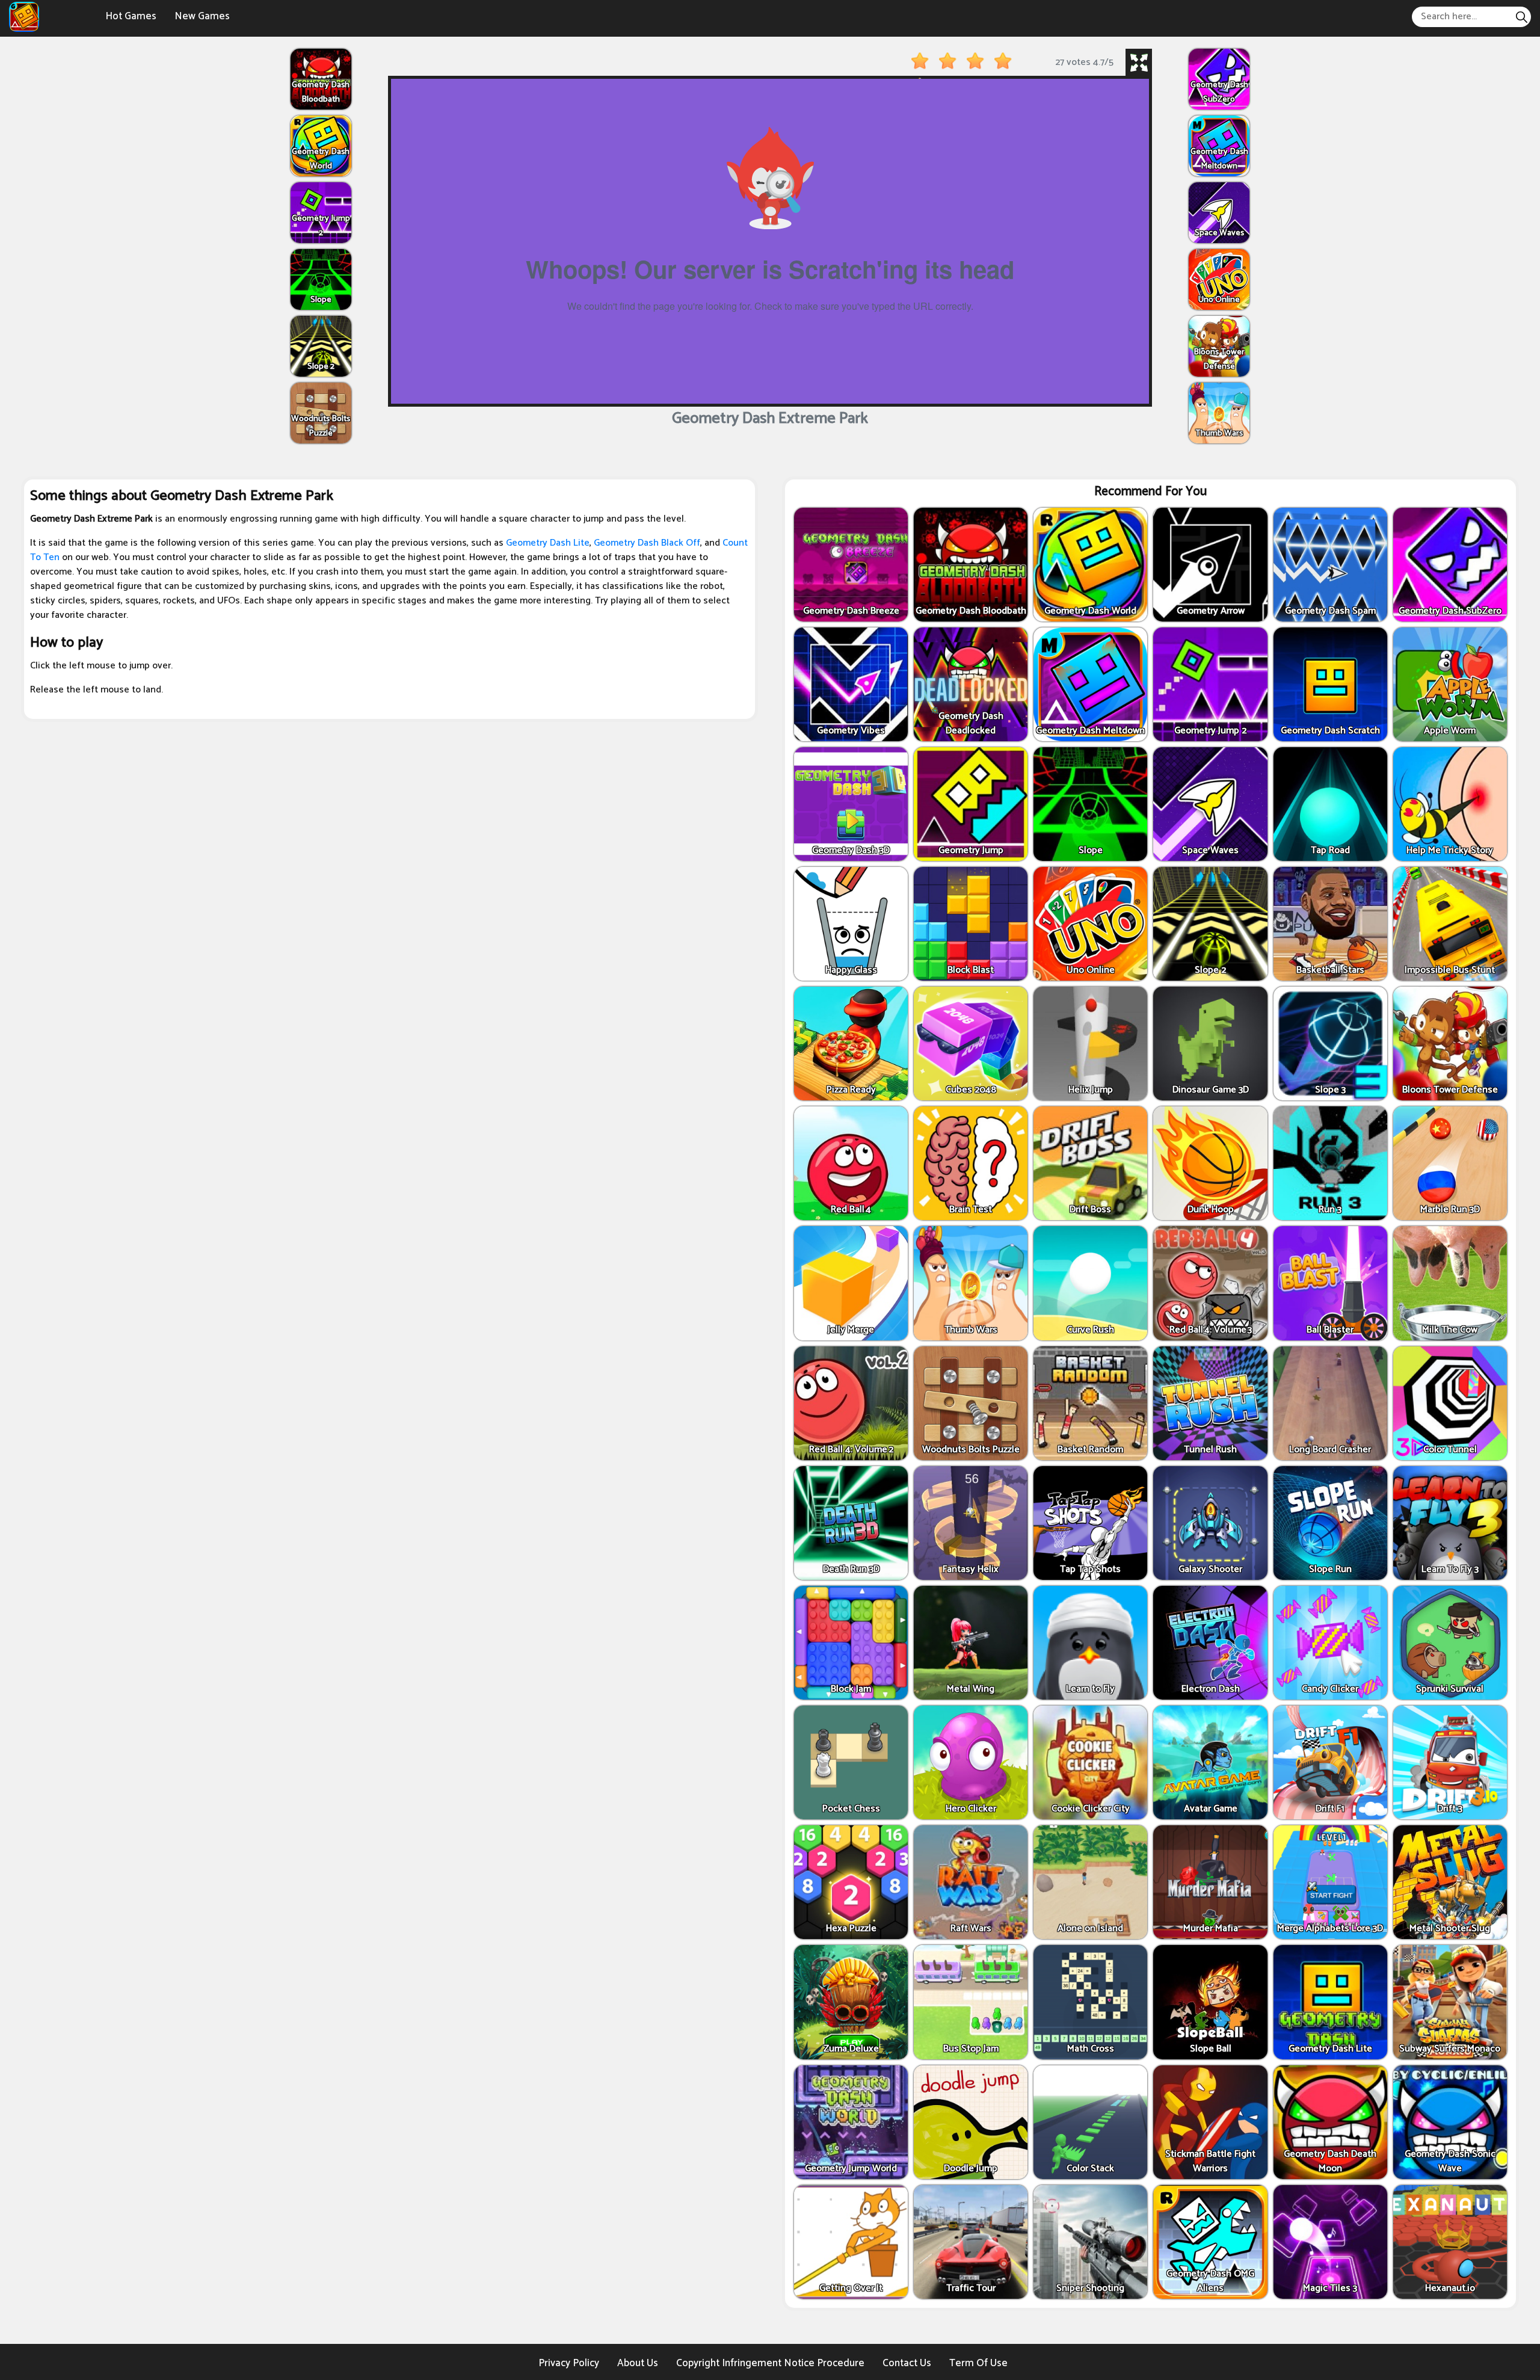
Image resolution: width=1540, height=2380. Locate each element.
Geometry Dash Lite (548, 543)
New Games (202, 16)
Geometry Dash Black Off (647, 543)
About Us (638, 2363)
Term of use (978, 2363)
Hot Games (131, 16)
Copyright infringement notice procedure (770, 2363)
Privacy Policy (569, 2363)
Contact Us (907, 2363)
